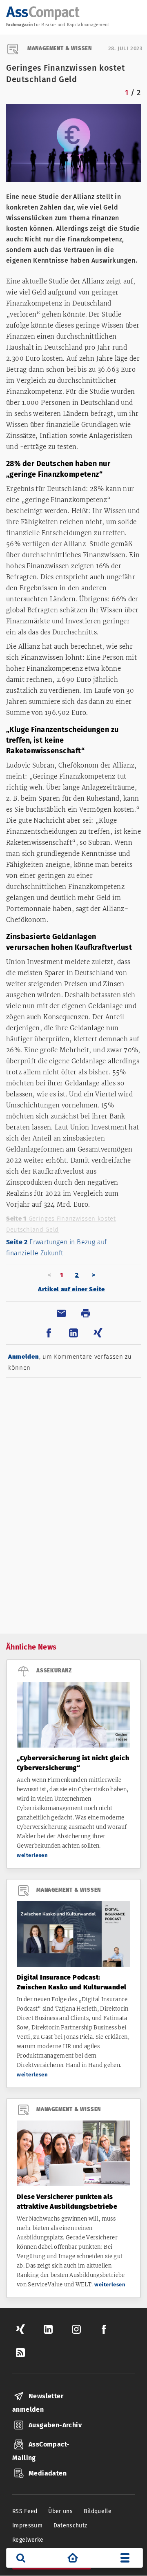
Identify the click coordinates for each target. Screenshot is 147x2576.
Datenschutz (70, 2526)
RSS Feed (25, 2511)
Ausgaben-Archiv (55, 2425)
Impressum (27, 2526)
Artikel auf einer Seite (71, 1289)
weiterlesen (32, 1855)
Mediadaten (48, 2473)
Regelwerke (28, 2540)
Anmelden (24, 1357)
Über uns (60, 2511)
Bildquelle (98, 2511)
